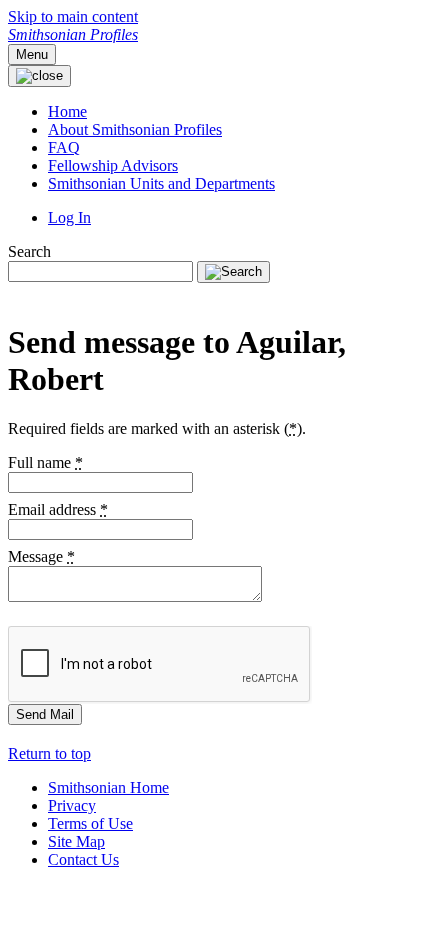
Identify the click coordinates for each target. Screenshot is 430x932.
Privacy (72, 805)
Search (29, 251)
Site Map (76, 841)
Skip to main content (73, 16)
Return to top (49, 753)
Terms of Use (90, 823)
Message (41, 556)
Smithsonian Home (108, 787)
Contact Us (83, 859)
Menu (32, 54)
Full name (45, 462)
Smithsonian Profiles (73, 34)
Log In (69, 217)
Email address (58, 509)
